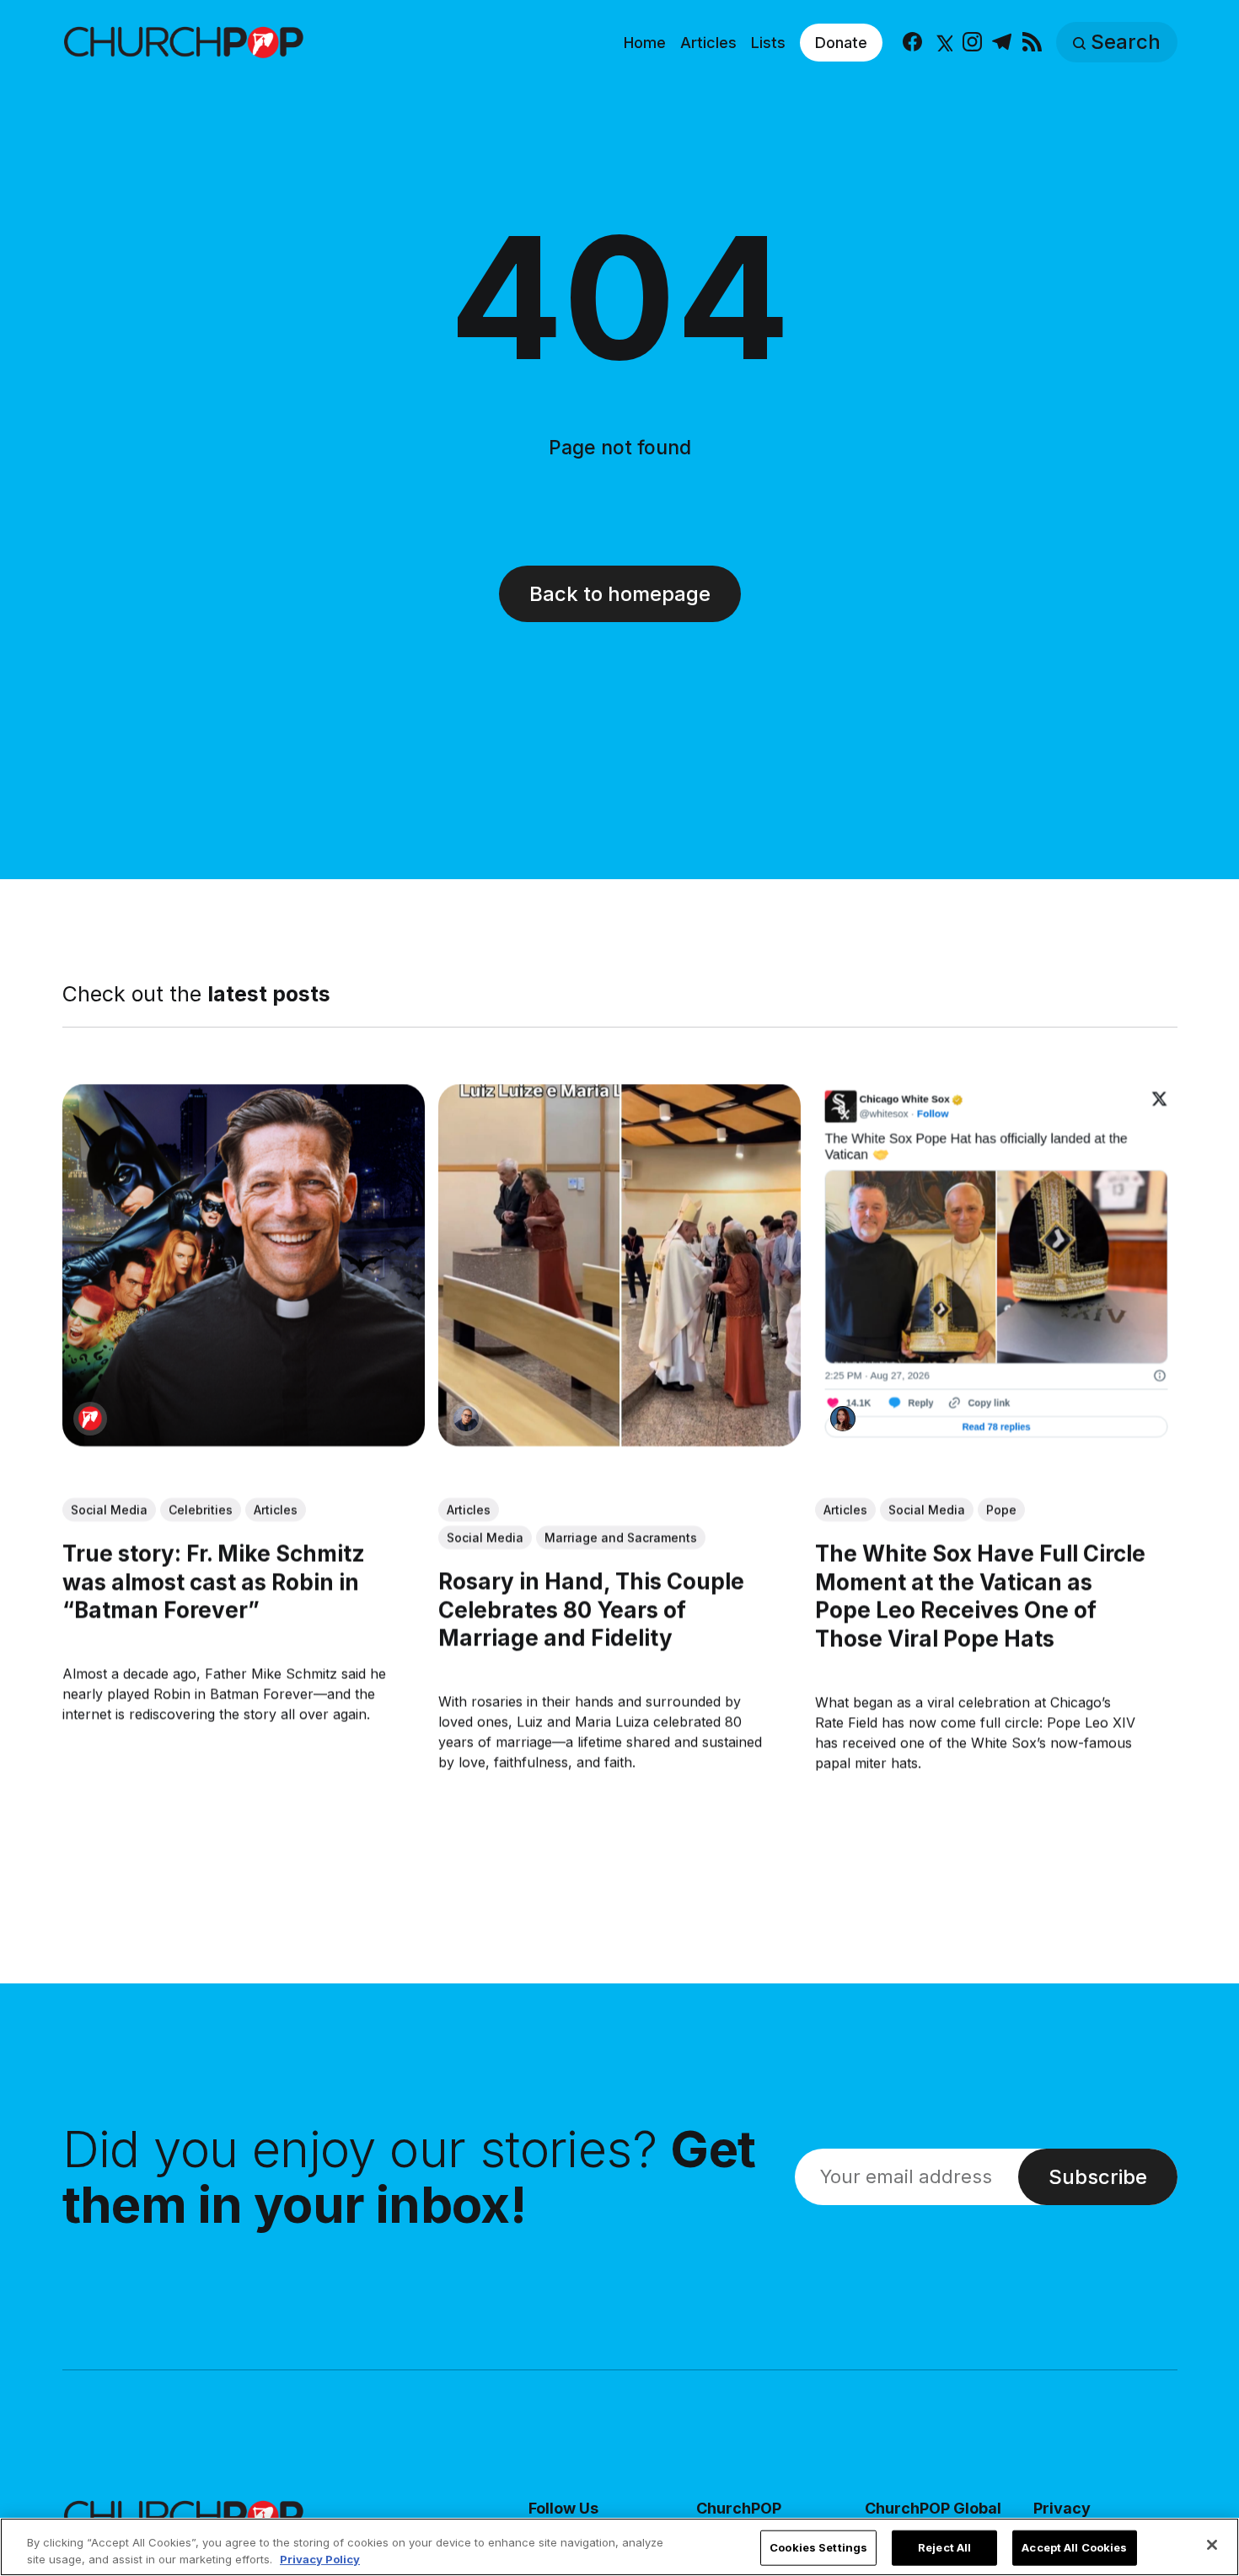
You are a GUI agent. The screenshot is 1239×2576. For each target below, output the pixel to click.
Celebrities (201, 1509)
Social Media (109, 1509)
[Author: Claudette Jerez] (842, 1419)
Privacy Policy (320, 2558)
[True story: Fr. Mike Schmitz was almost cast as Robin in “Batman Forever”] (244, 1265)
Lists (768, 43)
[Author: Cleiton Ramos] (466, 1419)
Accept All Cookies (1074, 2547)
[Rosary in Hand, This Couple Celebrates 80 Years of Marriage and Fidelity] (619, 1265)
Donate (841, 43)
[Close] (1212, 2545)
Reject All (944, 2547)
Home (645, 43)
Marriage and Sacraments (621, 1537)
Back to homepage (620, 594)
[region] (619, 2547)
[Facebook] (912, 43)
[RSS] (1032, 43)
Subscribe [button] (1098, 2177)
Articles (708, 43)
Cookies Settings (818, 2547)
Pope (1000, 1509)
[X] (943, 43)
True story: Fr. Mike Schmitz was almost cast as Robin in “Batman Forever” (214, 1582)
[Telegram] (1002, 43)
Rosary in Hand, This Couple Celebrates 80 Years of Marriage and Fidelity (591, 1610)
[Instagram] (972, 43)
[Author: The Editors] (90, 1419)
